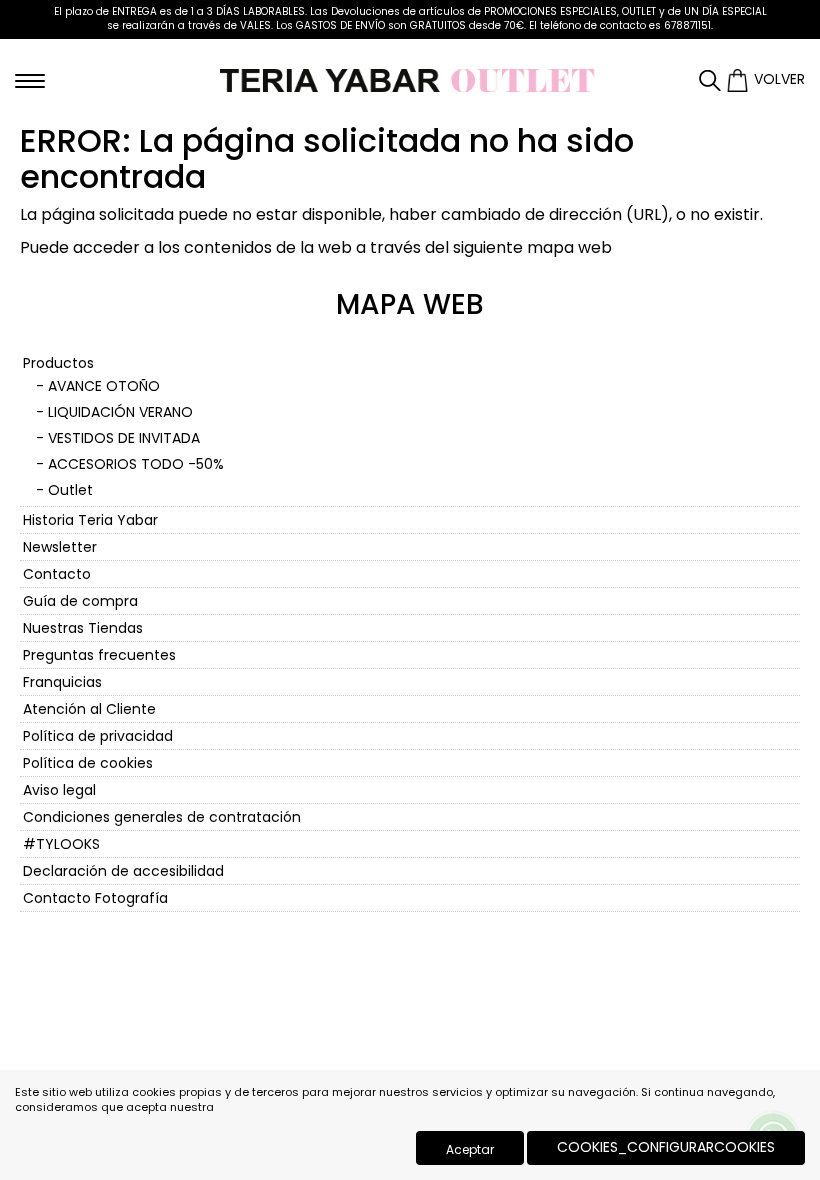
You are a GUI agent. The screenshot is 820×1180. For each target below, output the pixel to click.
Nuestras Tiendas (83, 628)
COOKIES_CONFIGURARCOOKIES (666, 1147)
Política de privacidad (98, 736)
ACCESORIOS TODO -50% (136, 464)
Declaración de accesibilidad (123, 871)
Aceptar (470, 1149)
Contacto (57, 574)
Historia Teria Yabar (90, 520)
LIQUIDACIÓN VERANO (120, 412)
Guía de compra (80, 601)
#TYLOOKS (61, 844)
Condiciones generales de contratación (162, 817)
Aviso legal (59, 790)
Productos (58, 363)
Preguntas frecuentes (99, 655)
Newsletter (60, 547)
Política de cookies (88, 763)
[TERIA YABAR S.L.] (410, 79)
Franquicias (62, 682)
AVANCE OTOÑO (104, 386)
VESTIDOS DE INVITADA (124, 438)
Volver (779, 79)
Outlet (70, 490)
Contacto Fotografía (95, 898)
